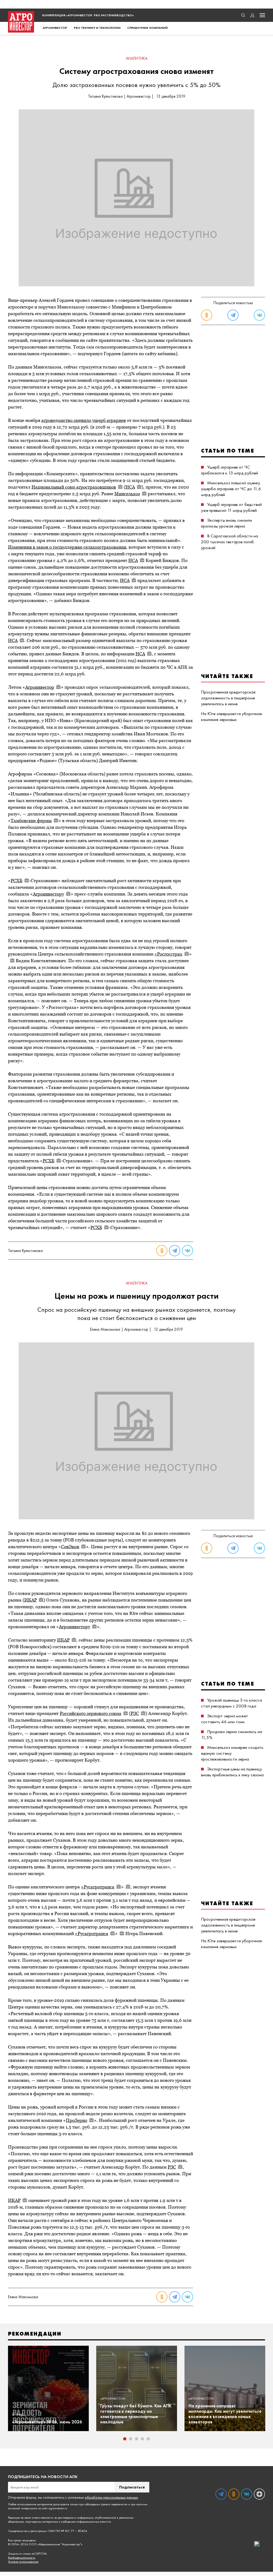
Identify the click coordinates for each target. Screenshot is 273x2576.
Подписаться (132, 2487)
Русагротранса (99, 1887)
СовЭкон (70, 1547)
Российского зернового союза (91, 1713)
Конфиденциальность (22, 2558)
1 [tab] (125, 2439)
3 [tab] (136, 2439)
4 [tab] (142, 2439)
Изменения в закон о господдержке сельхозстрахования (67, 547)
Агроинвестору (48, 894)
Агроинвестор (55, 28)
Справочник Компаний (147, 28)
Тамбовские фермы (31, 821)
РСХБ (17, 881)
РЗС (135, 1713)
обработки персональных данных (111, 2497)
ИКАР (31, 1600)
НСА (130, 487)
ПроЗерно (77, 2120)
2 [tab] (131, 2439)
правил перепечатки (114, 2504)
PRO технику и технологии (97, 28)
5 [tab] (148, 2439)
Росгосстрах (170, 954)
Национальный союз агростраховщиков (74, 487)
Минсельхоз (127, 494)
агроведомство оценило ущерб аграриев (84, 420)
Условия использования (23, 2562)
